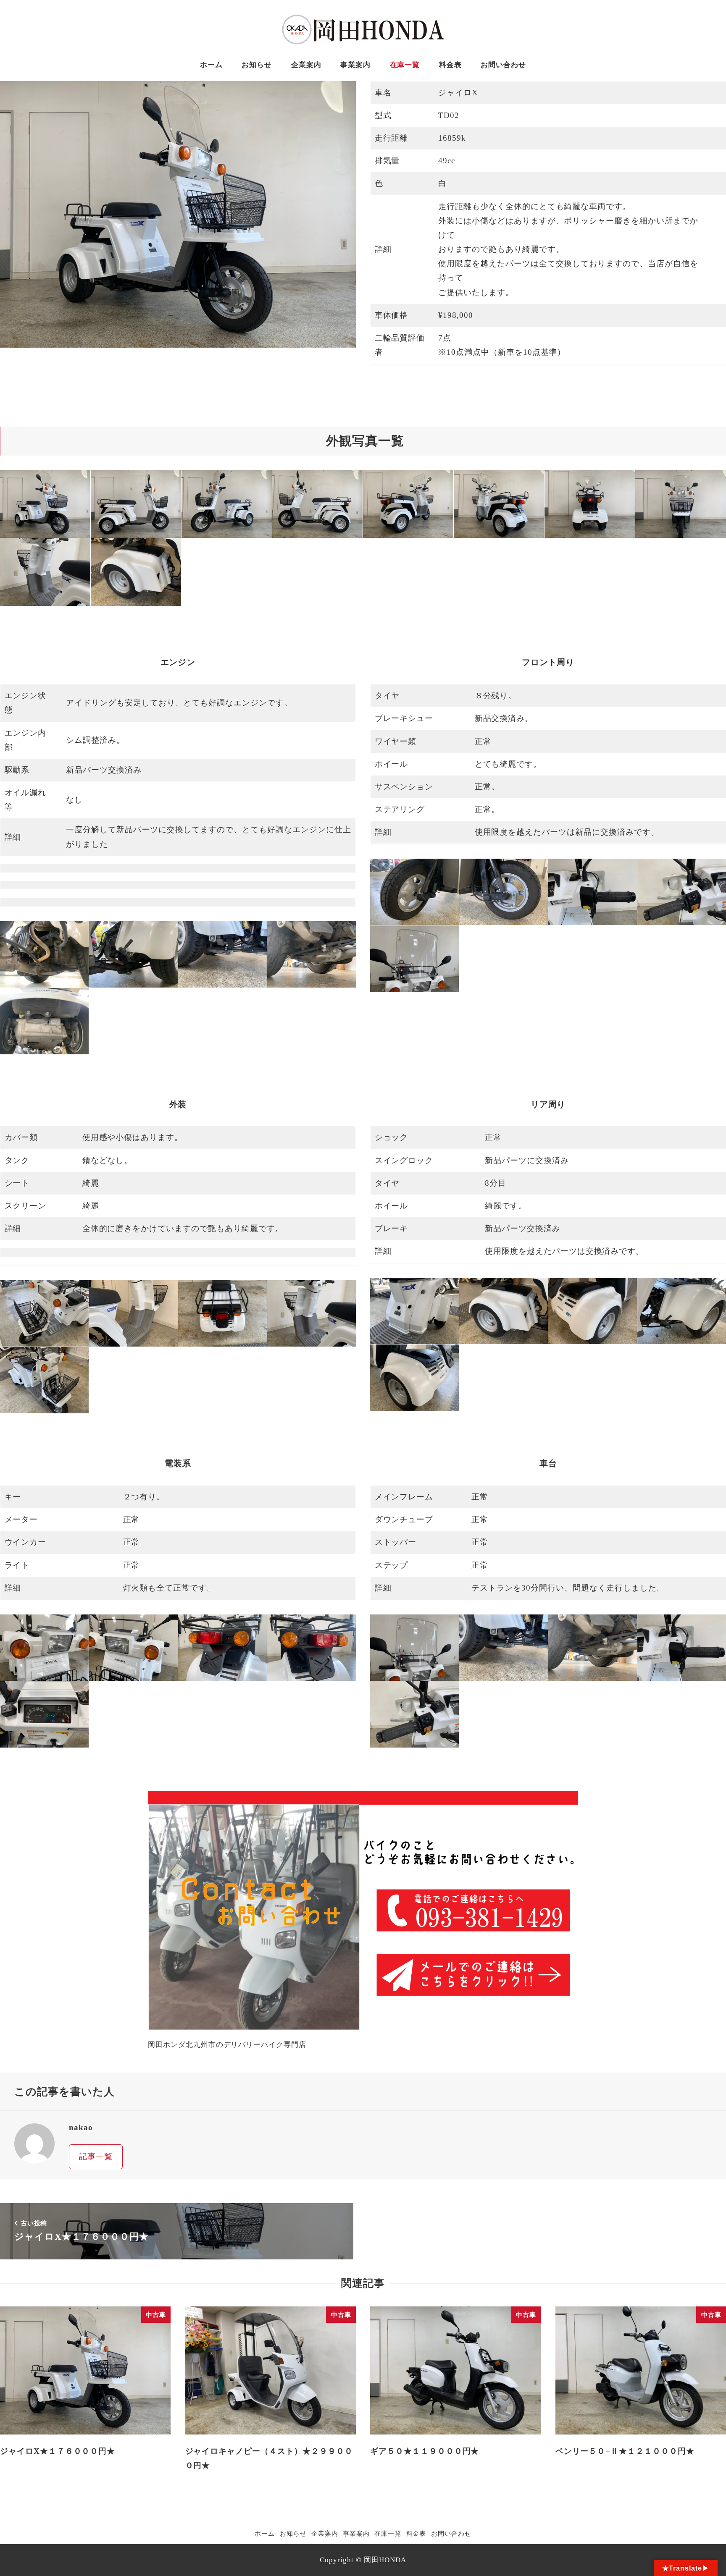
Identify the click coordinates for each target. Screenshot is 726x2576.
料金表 (416, 2533)
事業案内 (356, 2533)
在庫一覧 (388, 2533)
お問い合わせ (451, 2533)
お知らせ (293, 2533)
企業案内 (325, 2533)
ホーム (265, 2533)
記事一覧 (96, 2156)
